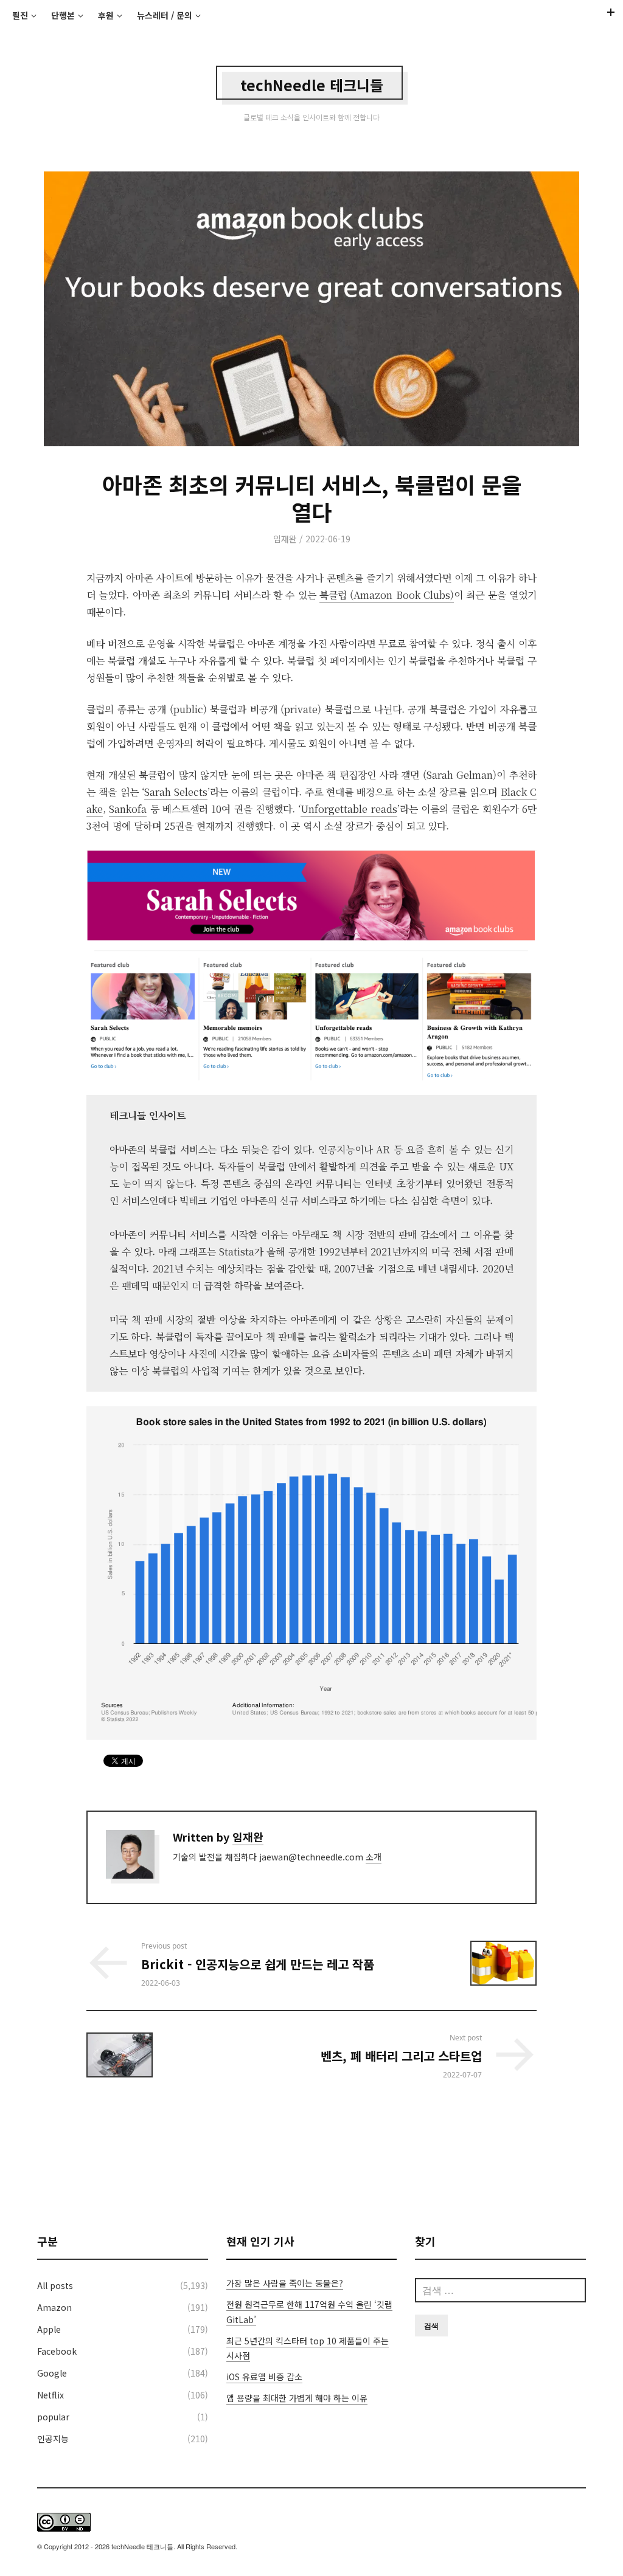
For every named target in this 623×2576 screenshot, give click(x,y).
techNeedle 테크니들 (312, 85)
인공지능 (53, 2439)
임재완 (285, 539)
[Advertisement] (311, 2156)
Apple (49, 2329)
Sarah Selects (176, 792)
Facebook (57, 2351)
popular (53, 2417)
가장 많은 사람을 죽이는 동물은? (285, 2283)
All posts (55, 2285)
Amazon (54, 2307)
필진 (20, 15)
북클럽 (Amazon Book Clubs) (387, 595)
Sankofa (128, 809)
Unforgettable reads (349, 809)
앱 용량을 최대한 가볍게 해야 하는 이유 (297, 2398)
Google (52, 2373)
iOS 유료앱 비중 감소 (264, 2377)
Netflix (50, 2395)
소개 (374, 1857)
